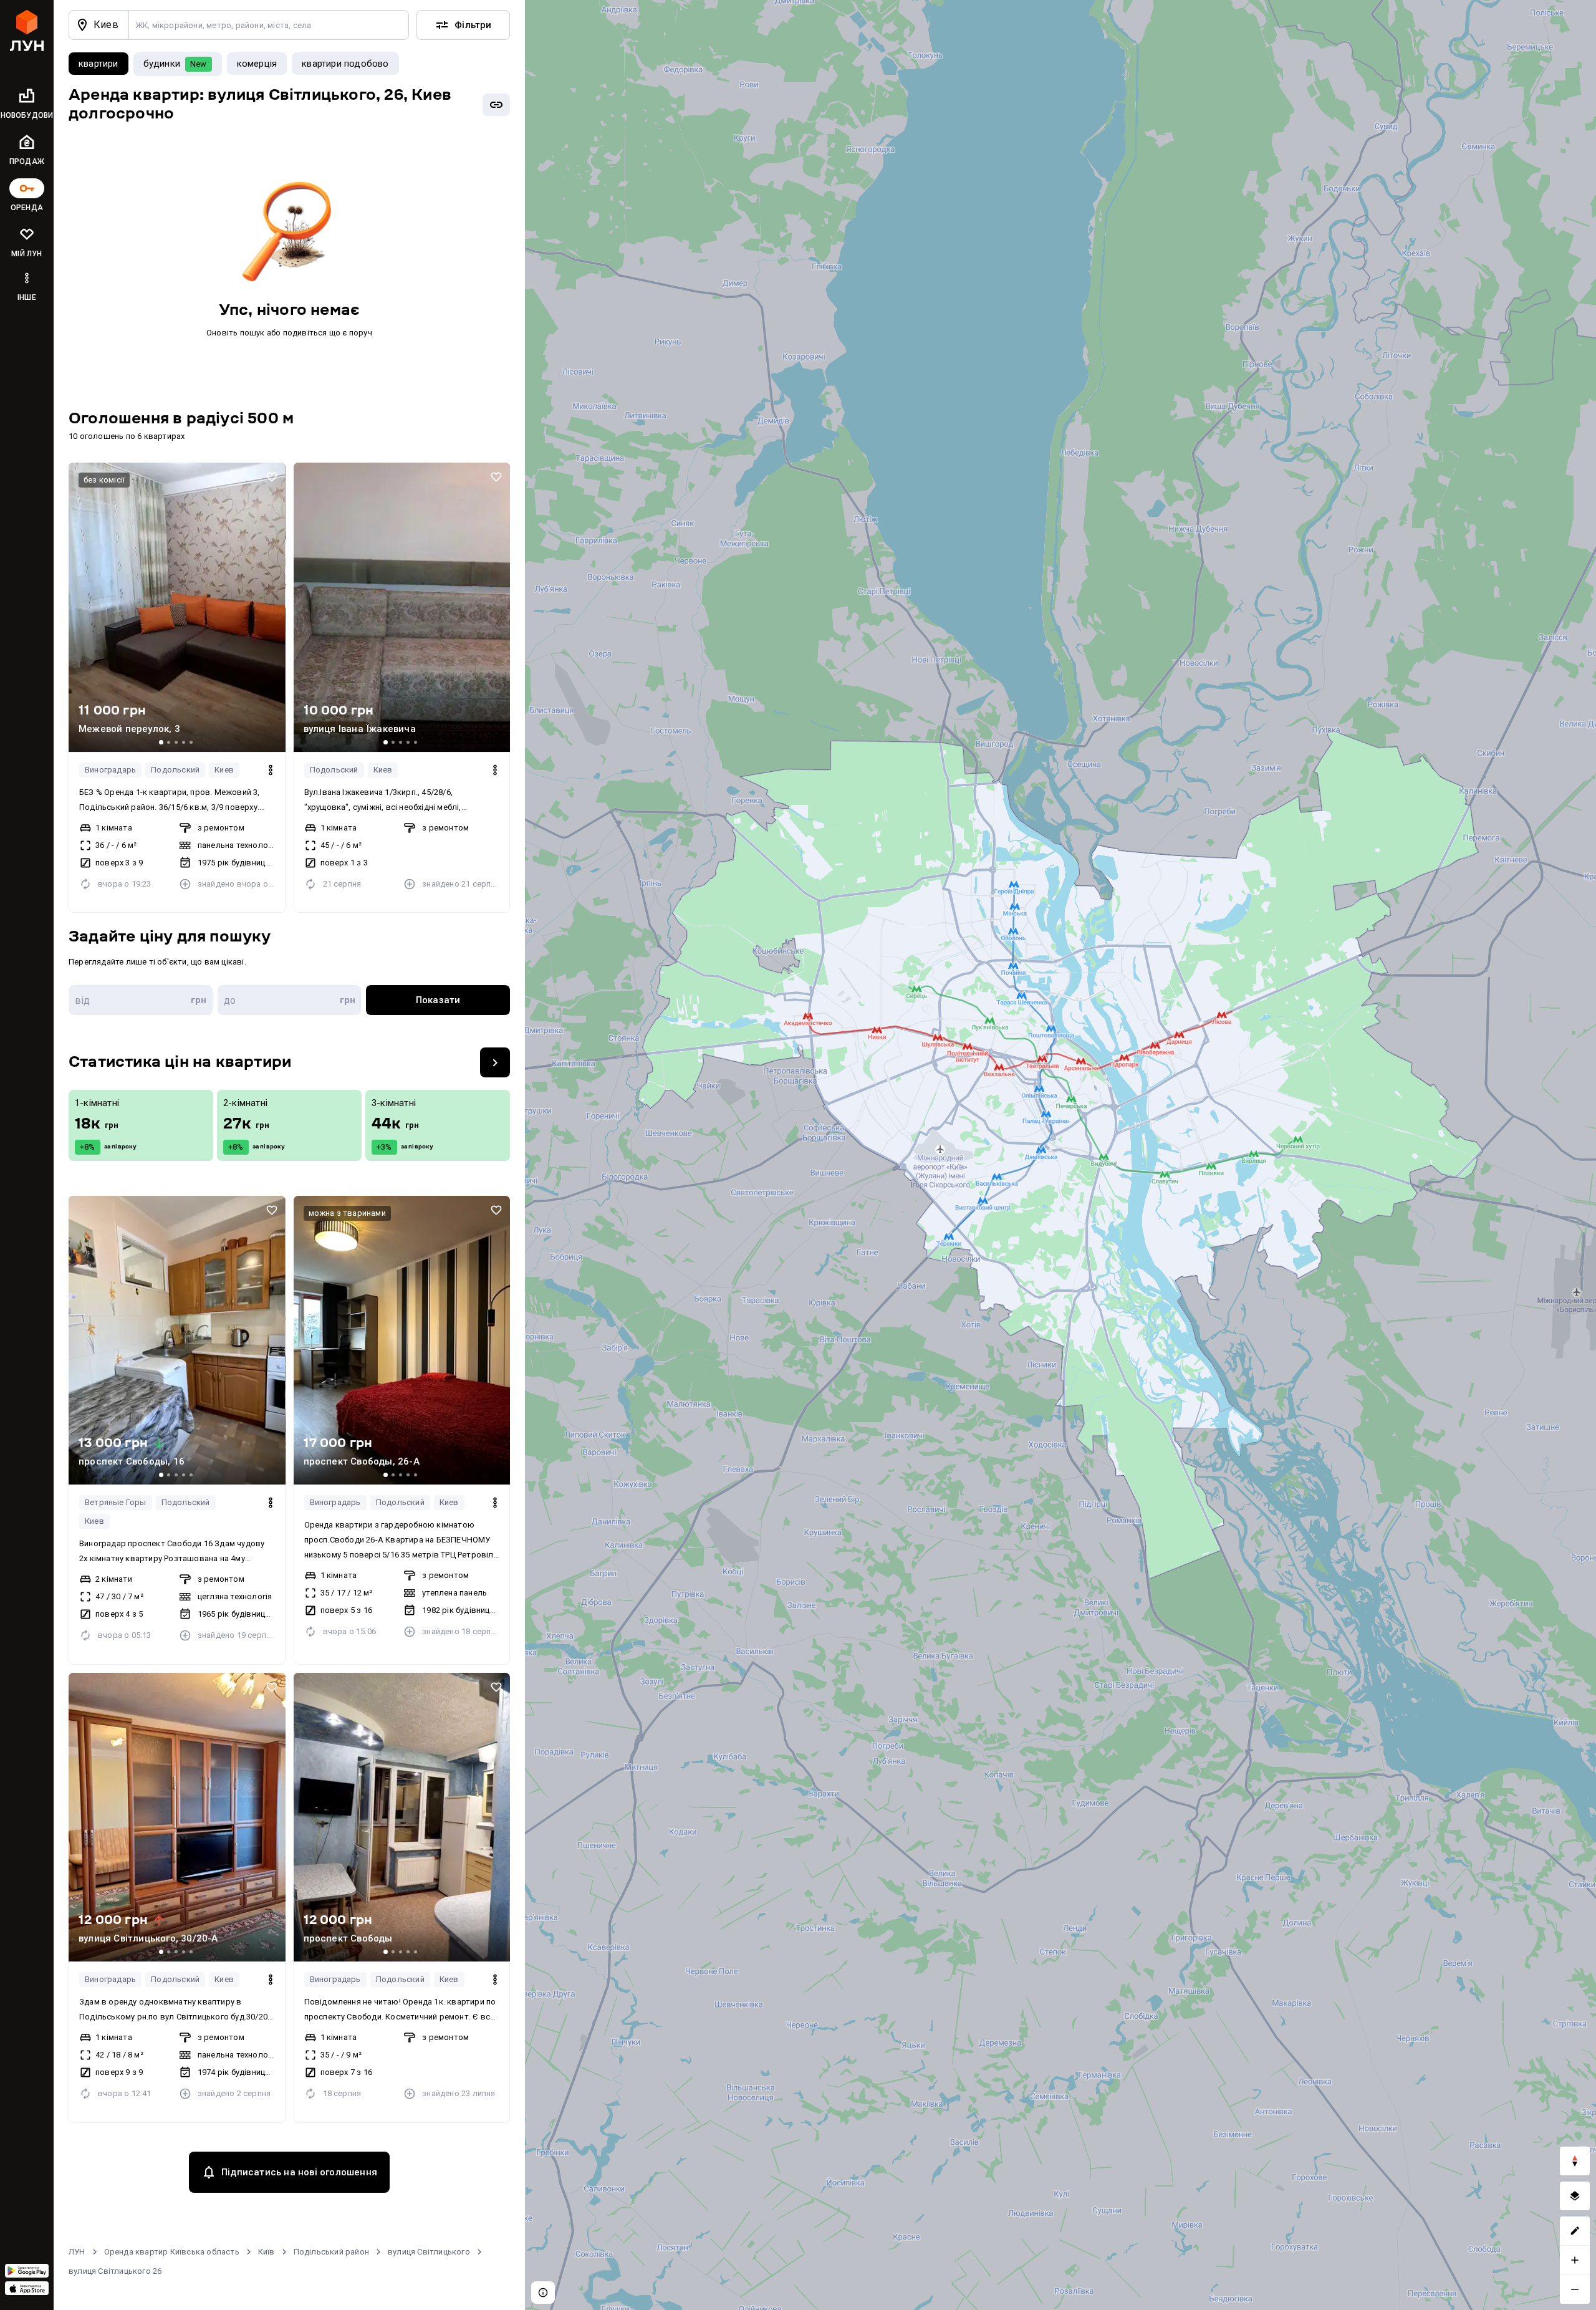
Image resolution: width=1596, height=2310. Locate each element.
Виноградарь (110, 770)
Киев (224, 770)
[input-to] (290, 1000)
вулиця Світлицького (429, 2252)
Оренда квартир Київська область (172, 2252)
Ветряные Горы (116, 1502)
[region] (1060, 1155)
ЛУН (77, 2252)
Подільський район (331, 2252)
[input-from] (141, 1000)
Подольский (175, 770)
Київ (267, 2252)
